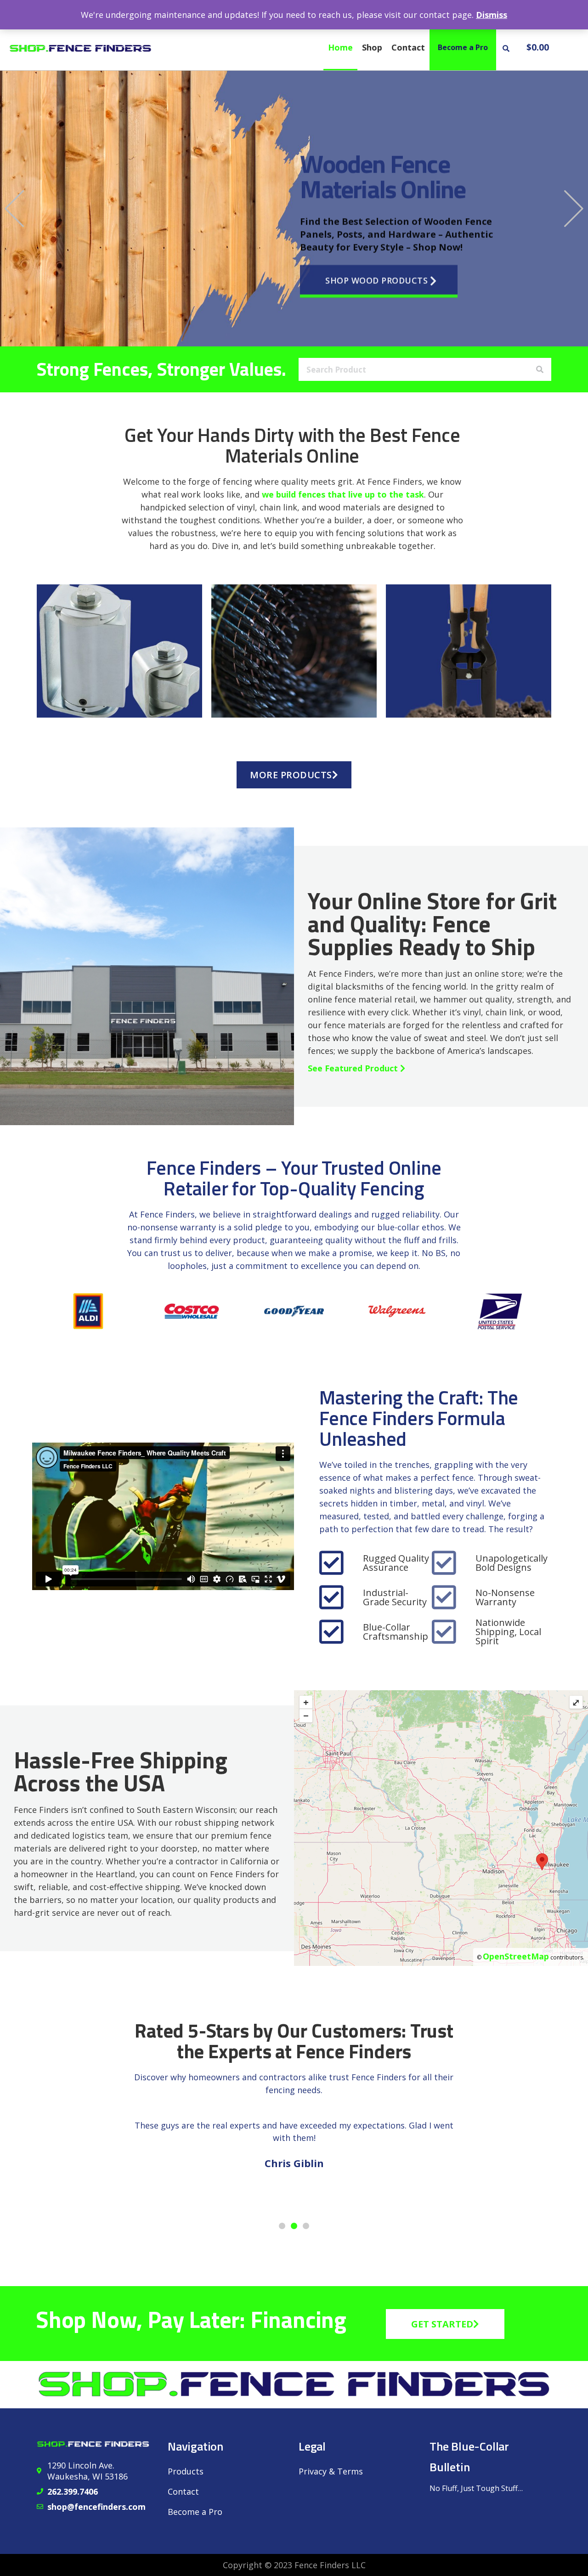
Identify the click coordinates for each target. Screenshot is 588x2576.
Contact (408, 47)
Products (186, 2471)
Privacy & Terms (331, 2471)
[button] (506, 48)
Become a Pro (463, 47)
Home (340, 47)
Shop (372, 47)
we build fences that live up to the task (343, 494)
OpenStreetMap (516, 1956)
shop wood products (376, 265)
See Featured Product (354, 1068)
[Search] (540, 369)
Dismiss (492, 15)
